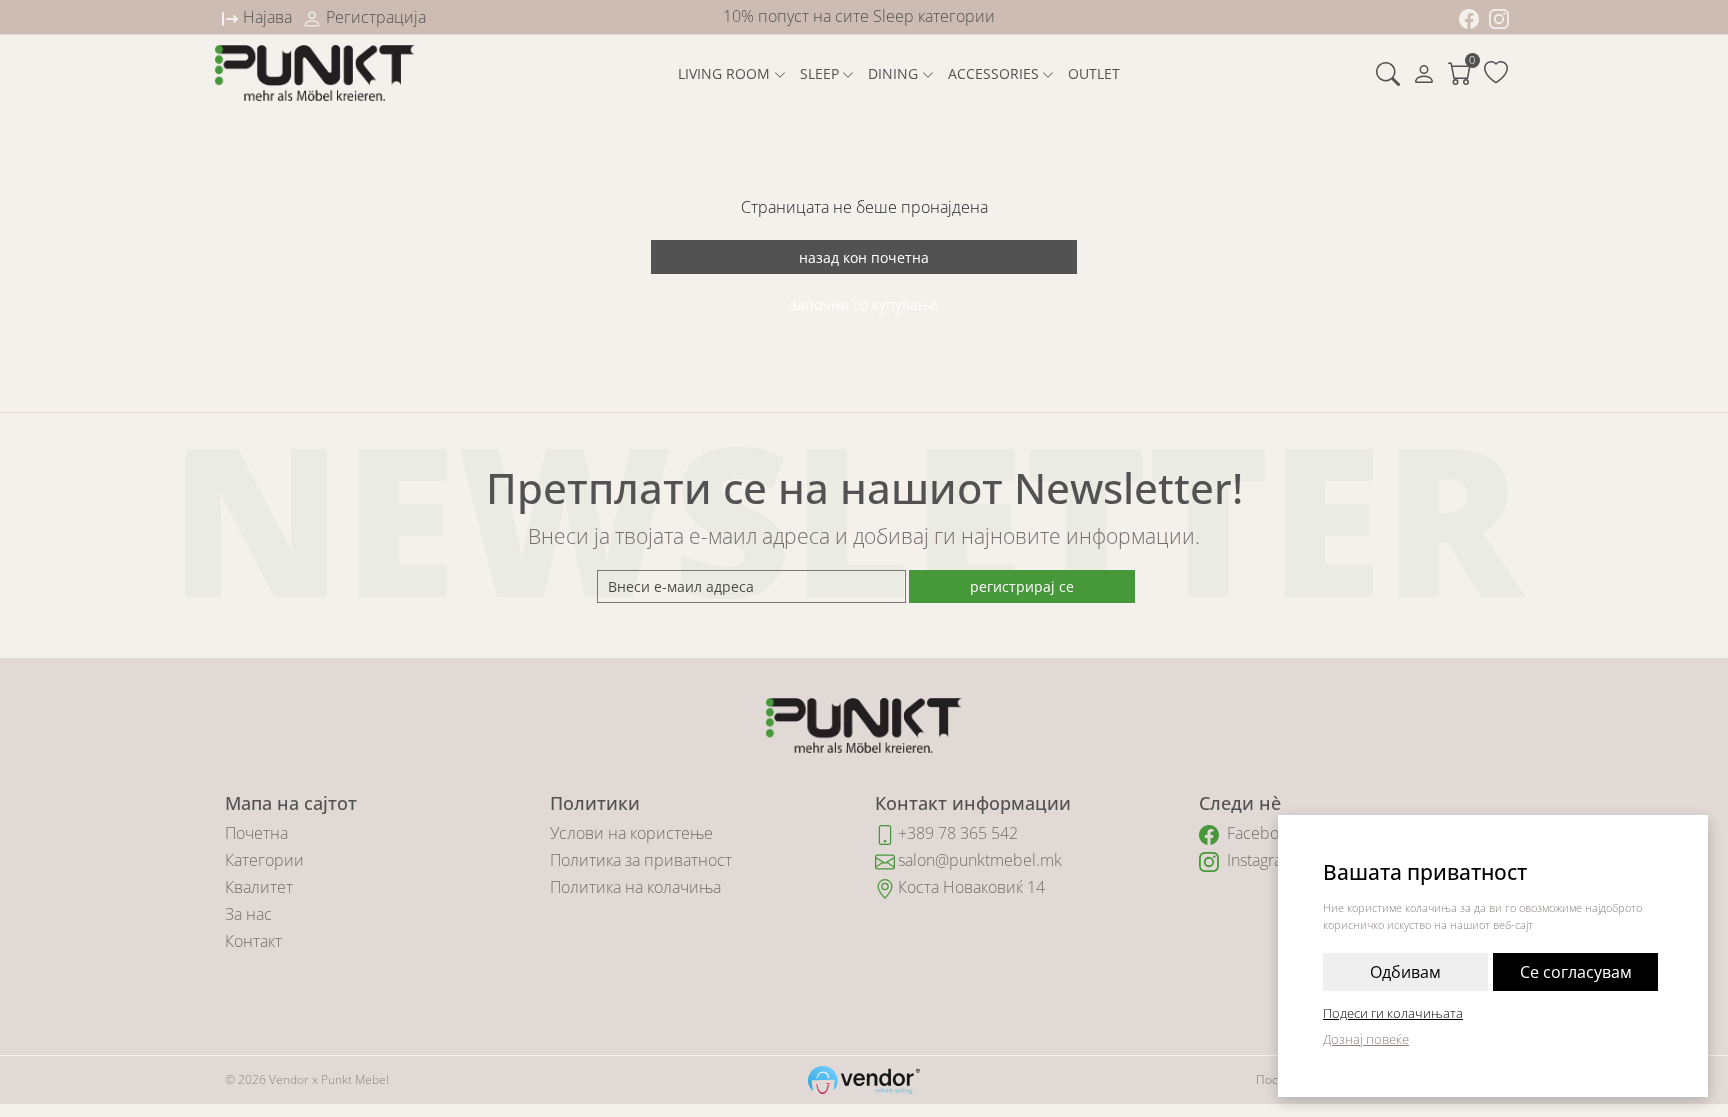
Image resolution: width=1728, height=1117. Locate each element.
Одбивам (1405, 972)
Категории (264, 860)
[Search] (1388, 73)
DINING (893, 73)
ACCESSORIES (993, 73)
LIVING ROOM (724, 73)
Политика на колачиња (635, 887)
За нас (248, 914)
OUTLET (1094, 73)
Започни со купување (864, 304)
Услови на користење (631, 833)
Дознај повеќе (1366, 1039)
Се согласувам (1576, 972)
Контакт (253, 941)
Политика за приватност (641, 860)
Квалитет (259, 887)
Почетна (256, 833)
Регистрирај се (1022, 586)
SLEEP (819, 73)
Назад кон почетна (864, 257)
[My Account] (1424, 73)
